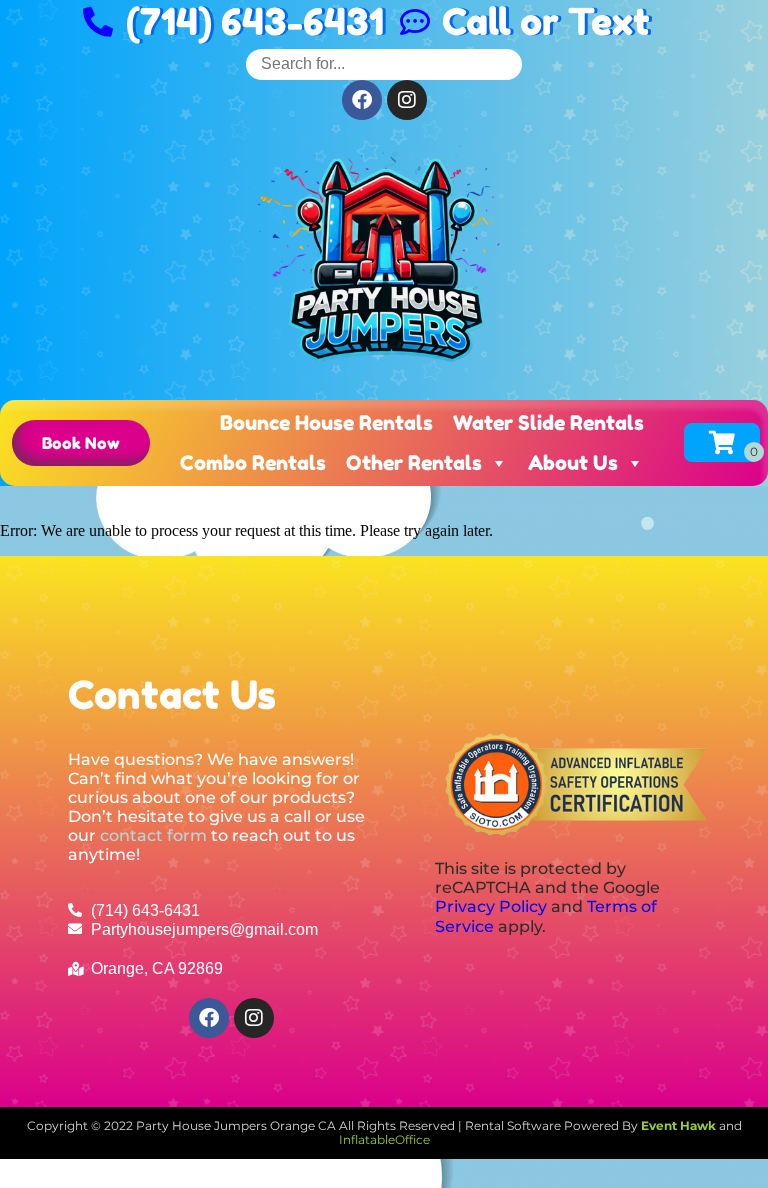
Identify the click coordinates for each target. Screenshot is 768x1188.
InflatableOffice (384, 1139)
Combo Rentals (253, 463)
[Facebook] (362, 100)
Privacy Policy (491, 906)
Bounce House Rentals (326, 423)
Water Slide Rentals (548, 423)
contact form (153, 835)
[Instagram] (407, 100)
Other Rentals (414, 463)
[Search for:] (384, 63)
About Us (573, 463)
